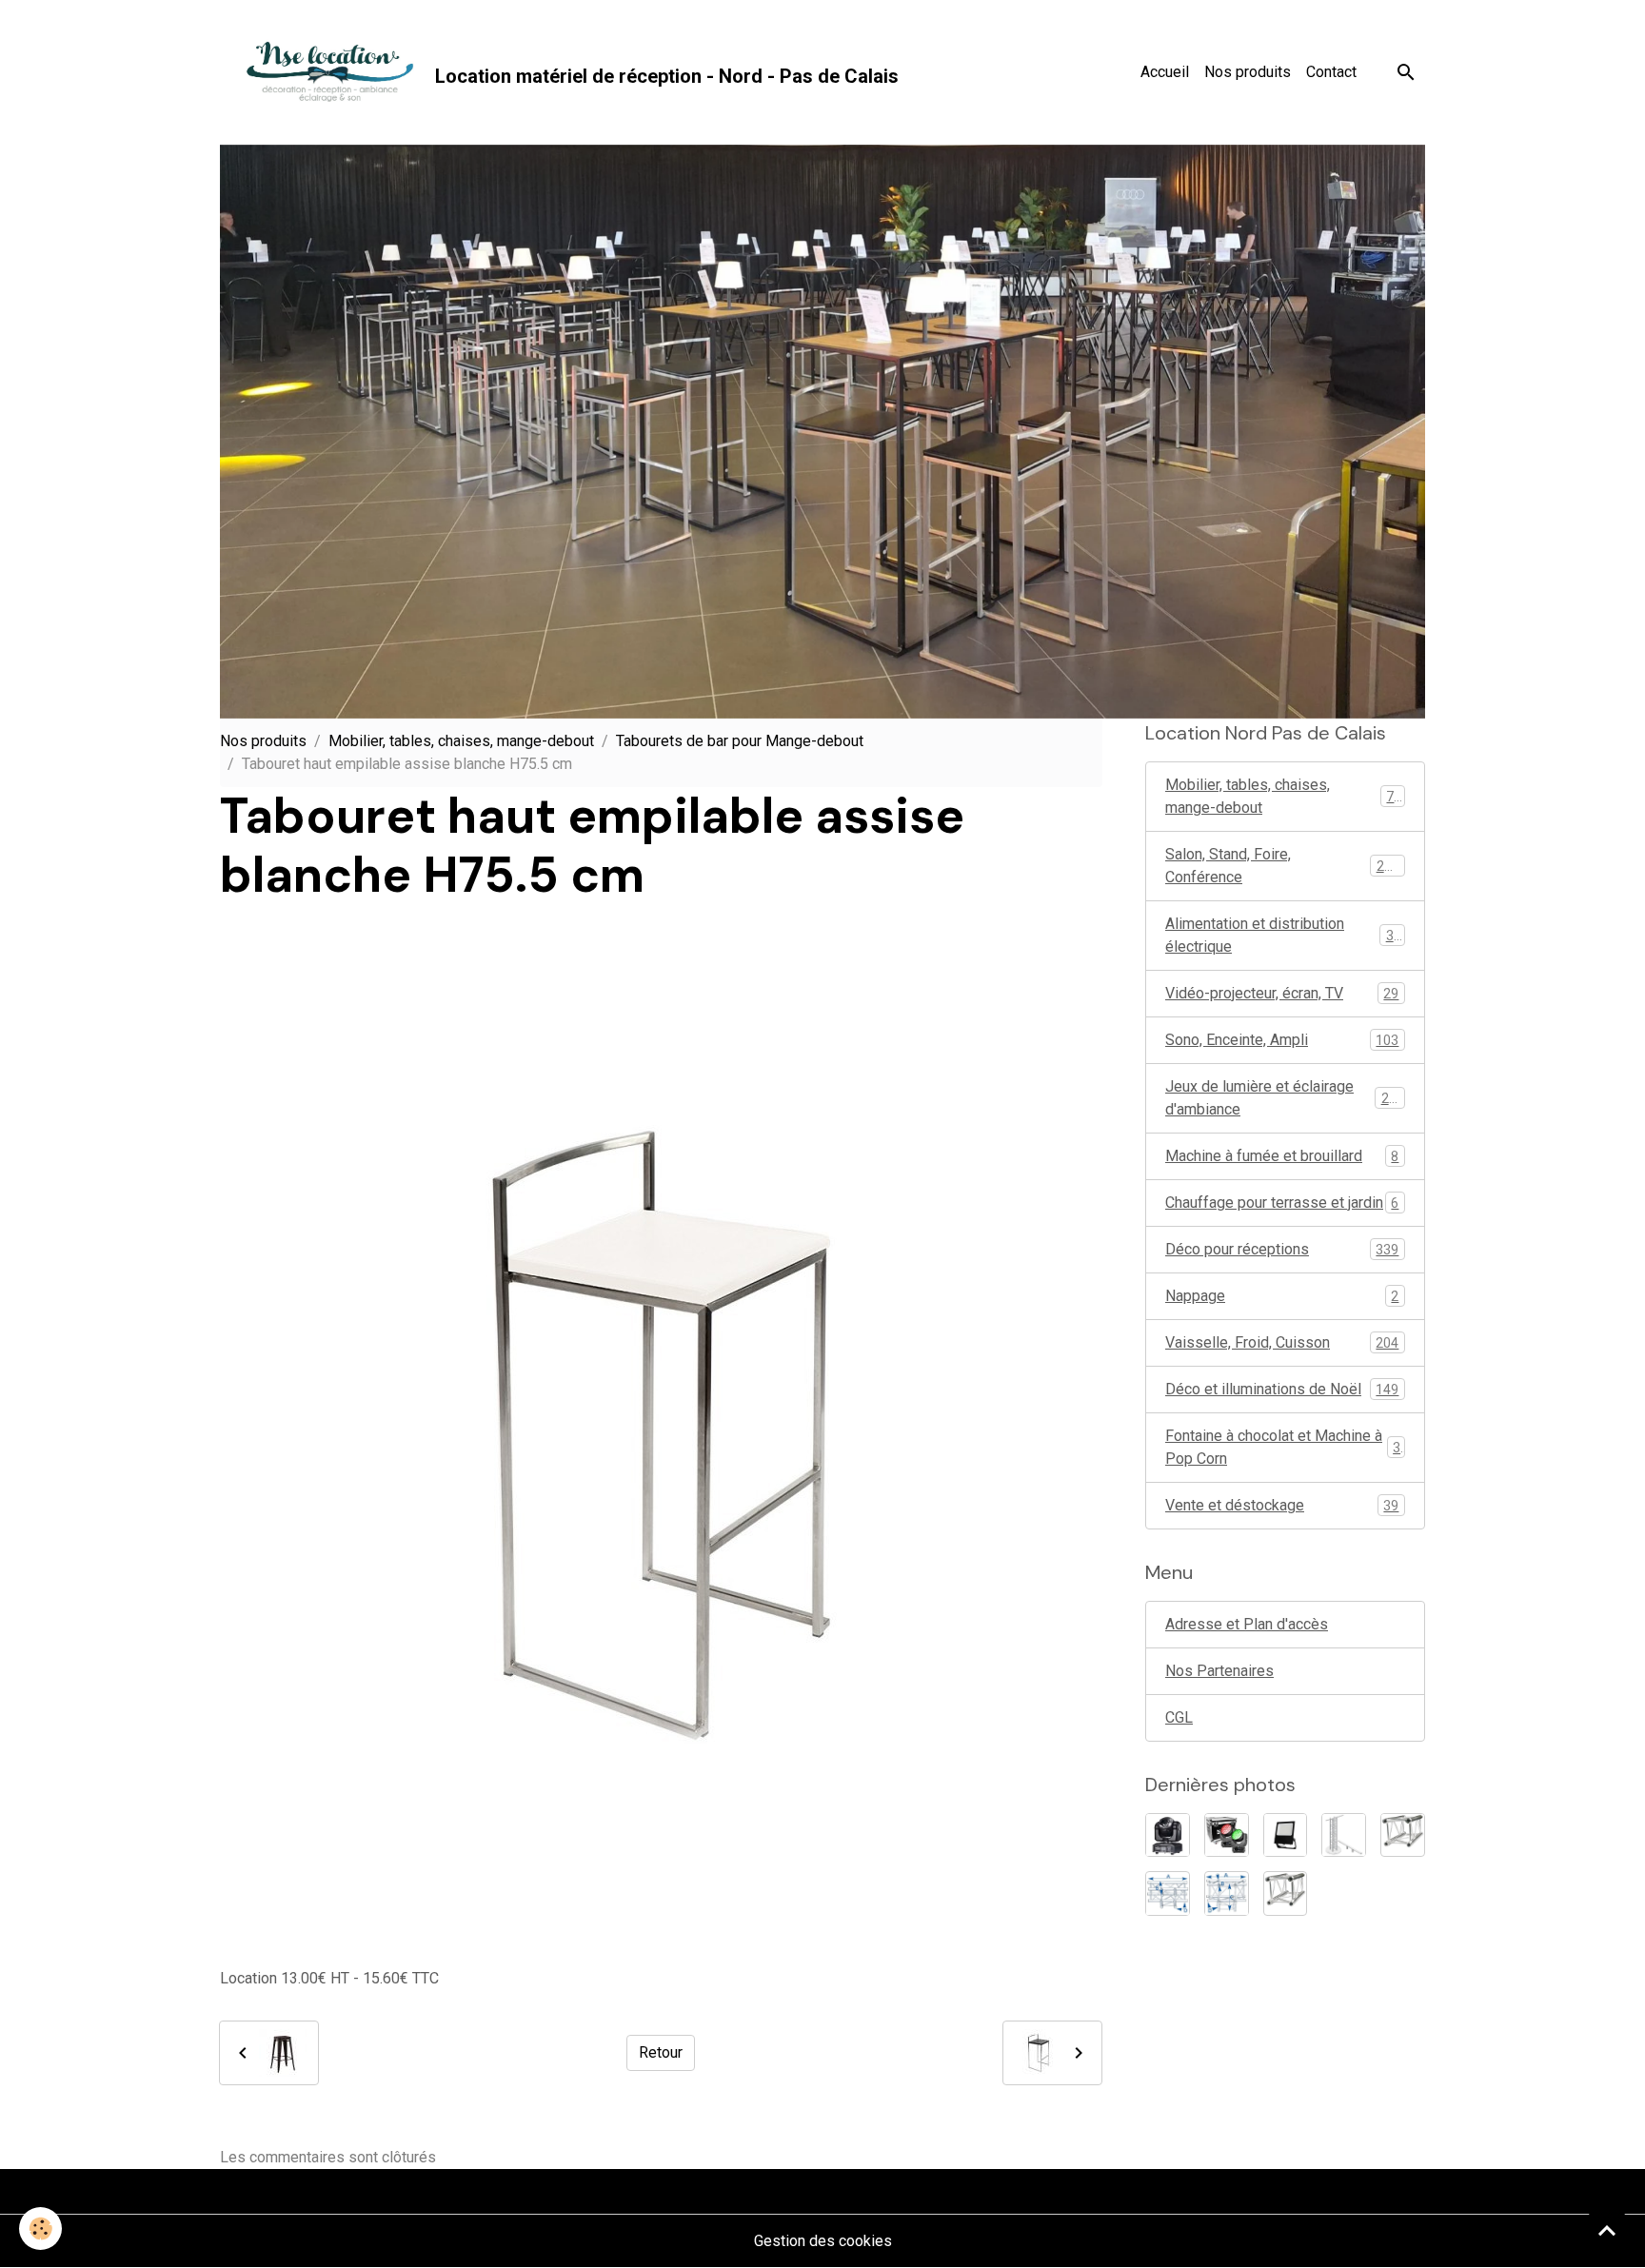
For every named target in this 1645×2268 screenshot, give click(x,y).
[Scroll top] (1607, 2230)
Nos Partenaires (1219, 1671)
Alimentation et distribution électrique (1283, 935)
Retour (661, 2052)
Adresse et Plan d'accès (1247, 1624)
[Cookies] (40, 2229)
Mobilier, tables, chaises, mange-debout (461, 741)
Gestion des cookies (823, 2241)
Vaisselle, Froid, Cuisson (1282, 1342)
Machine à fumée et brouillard (1282, 1156)
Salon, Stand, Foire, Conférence (1282, 866)
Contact (1331, 72)
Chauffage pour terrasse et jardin (1282, 1203)
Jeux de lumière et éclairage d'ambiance (1285, 1098)
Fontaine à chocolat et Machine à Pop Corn (1283, 1447)
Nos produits (1248, 72)
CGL (1179, 1717)
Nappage (1282, 1296)
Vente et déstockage (1282, 1505)
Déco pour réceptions (1282, 1249)
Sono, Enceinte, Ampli (1282, 1040)
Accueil (1165, 72)
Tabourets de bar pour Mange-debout (740, 741)
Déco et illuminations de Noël (1282, 1389)
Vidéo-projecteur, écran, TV (1282, 993)
